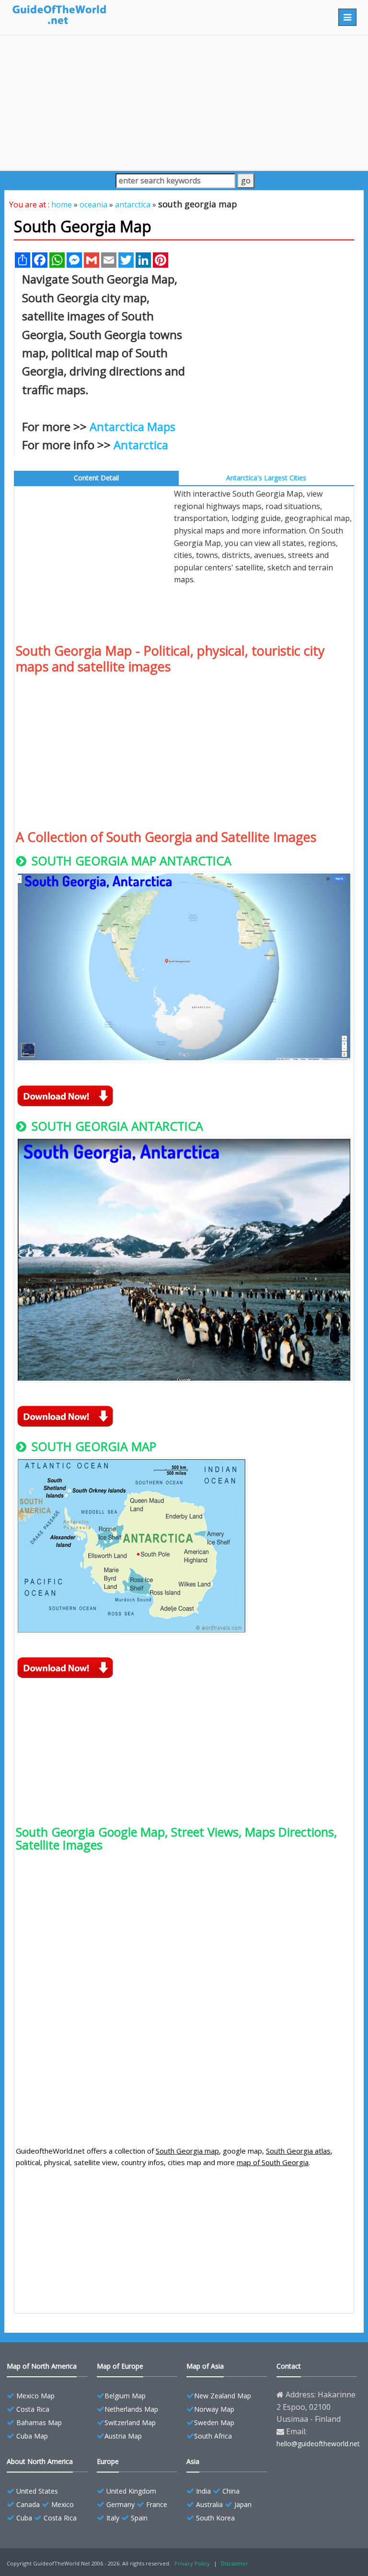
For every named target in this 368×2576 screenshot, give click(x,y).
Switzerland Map (130, 2423)
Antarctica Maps (132, 426)
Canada (28, 2504)
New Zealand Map (223, 2396)
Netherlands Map (131, 2409)
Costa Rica (33, 2409)
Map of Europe (120, 2366)
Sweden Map (214, 2423)
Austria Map (123, 2436)
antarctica (133, 204)
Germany (121, 2504)
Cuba (24, 2518)
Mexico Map (35, 2396)
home (62, 204)
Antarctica (141, 445)
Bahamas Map (39, 2423)
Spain (139, 2518)
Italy (113, 2518)
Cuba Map (32, 2436)
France (157, 2504)
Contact (289, 2366)
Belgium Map (125, 2396)
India (203, 2491)
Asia (193, 2461)
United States (37, 2491)
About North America (40, 2461)
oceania (93, 204)
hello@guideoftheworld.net (318, 2444)
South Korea (215, 2518)
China (231, 2491)
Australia (209, 2504)
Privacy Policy (192, 2563)
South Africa (213, 2436)
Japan (243, 2504)
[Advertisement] (184, 102)
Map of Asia (205, 2366)
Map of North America (42, 2366)
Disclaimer (235, 2563)
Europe (108, 2461)
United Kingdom (131, 2491)
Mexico (63, 2504)
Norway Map (214, 2409)
